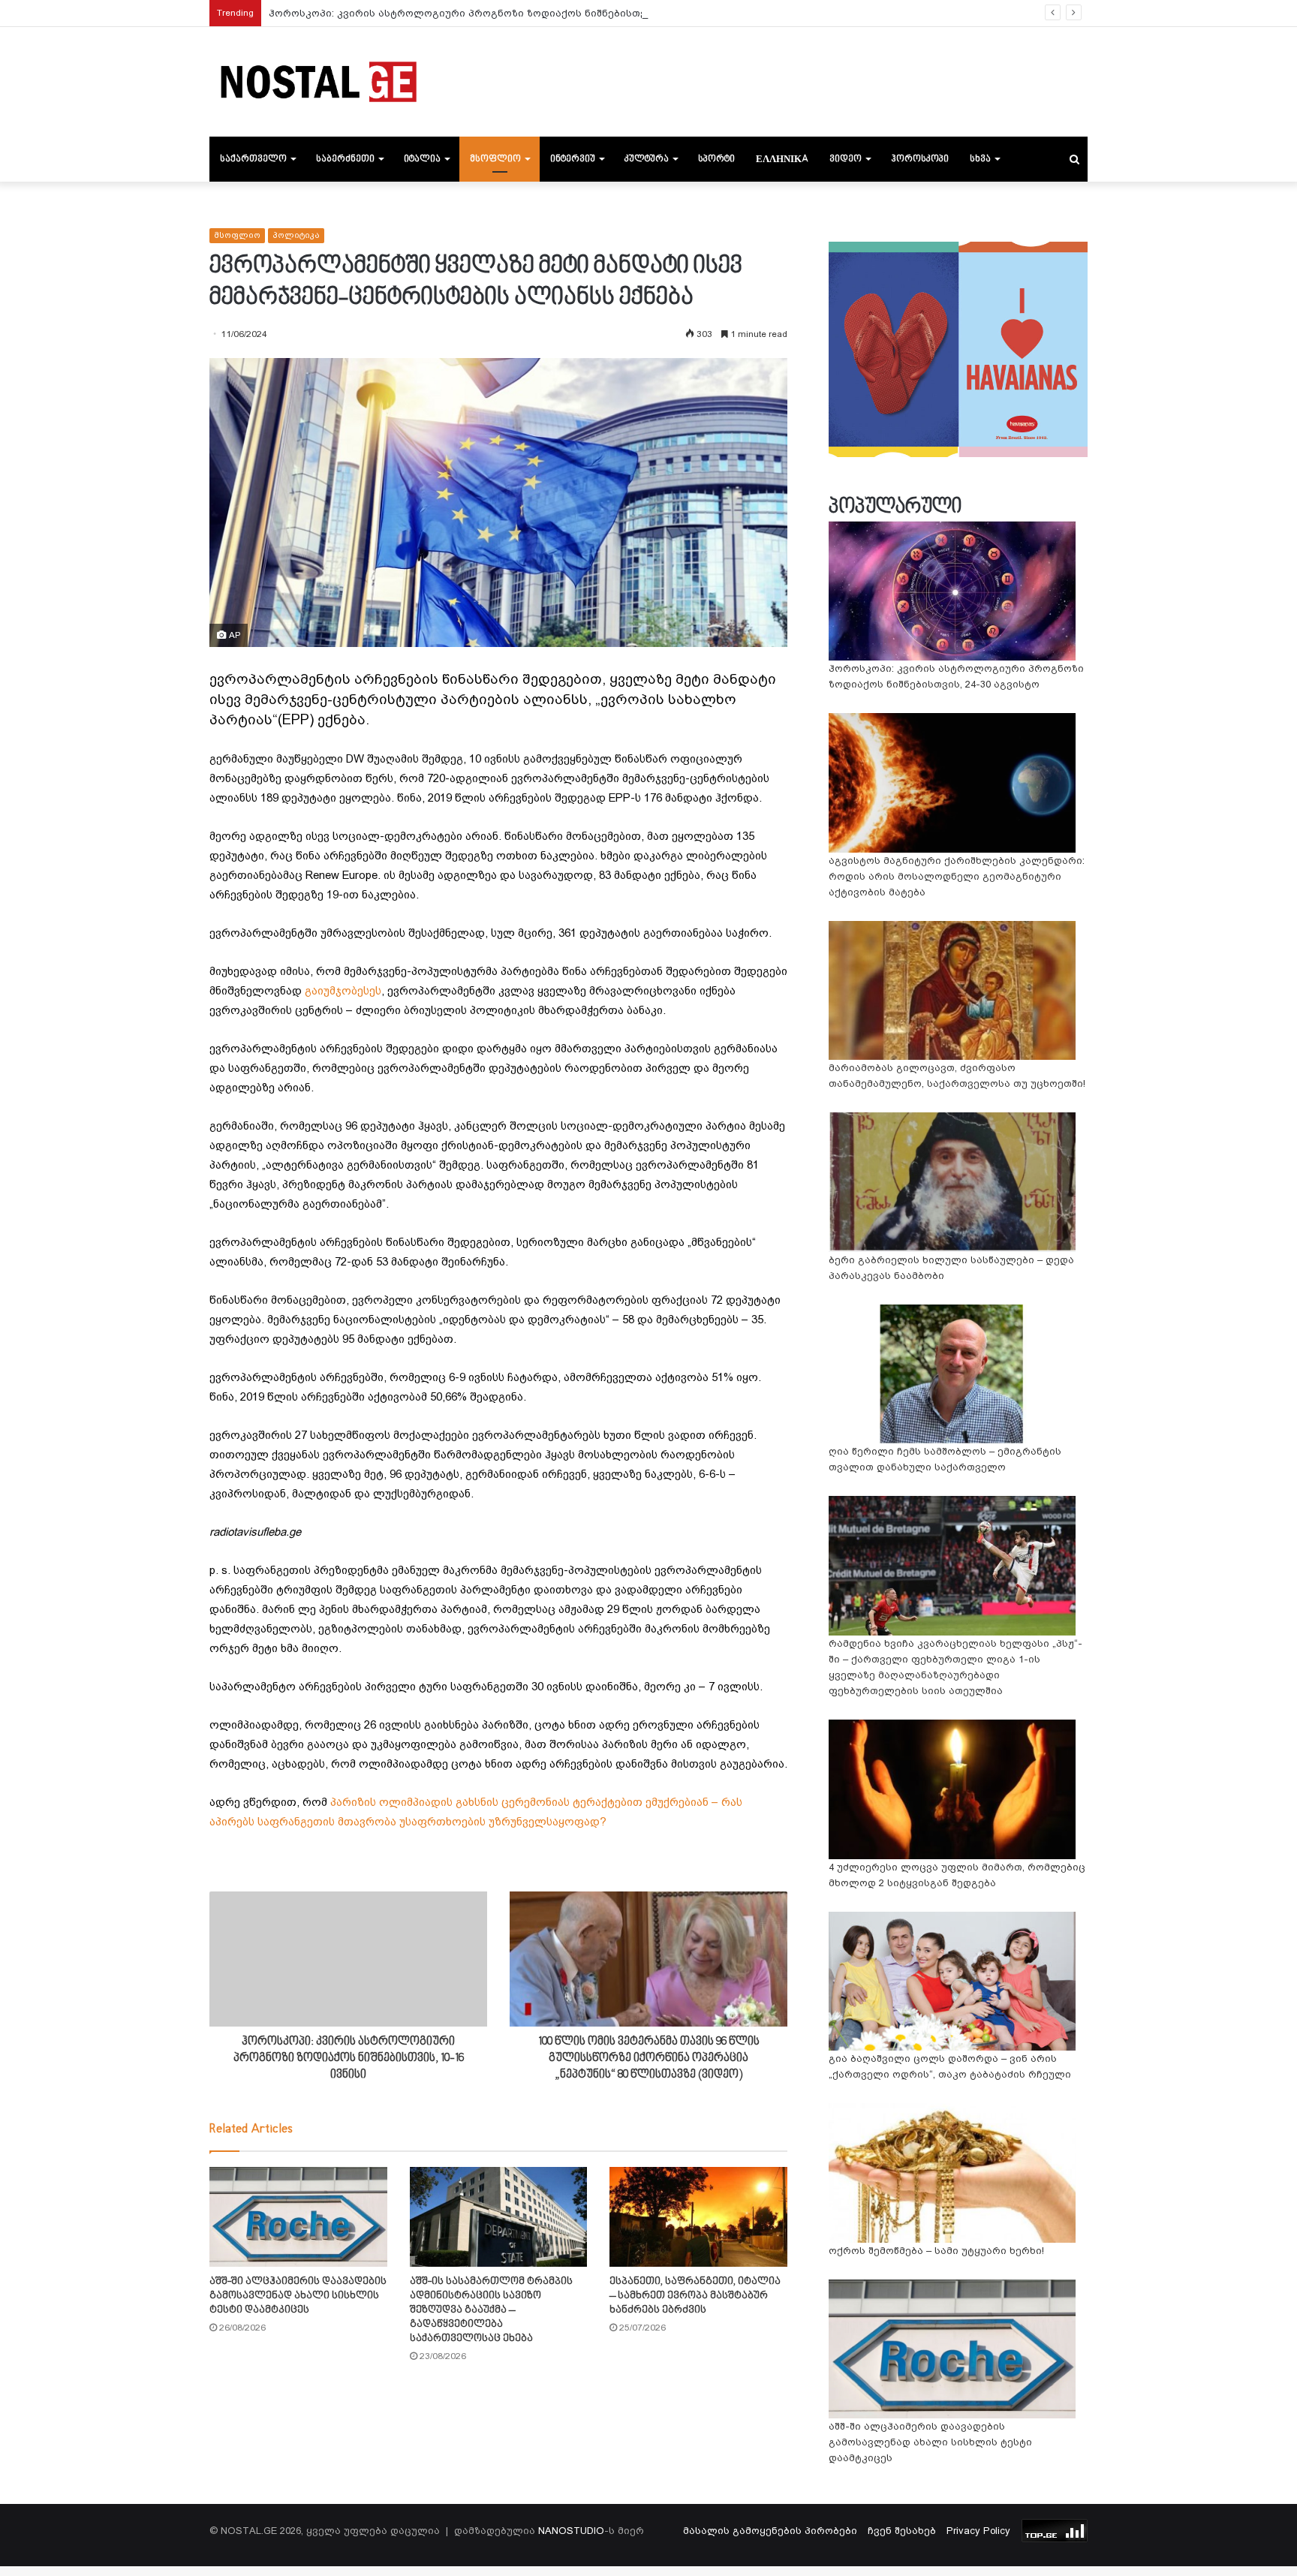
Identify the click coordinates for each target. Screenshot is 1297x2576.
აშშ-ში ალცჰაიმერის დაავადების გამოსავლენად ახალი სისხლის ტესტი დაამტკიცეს (298, 2296)
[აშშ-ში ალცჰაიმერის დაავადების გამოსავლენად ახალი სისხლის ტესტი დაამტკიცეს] (298, 2217)
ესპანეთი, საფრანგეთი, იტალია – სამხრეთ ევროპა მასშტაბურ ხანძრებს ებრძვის (695, 2296)
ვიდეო (846, 159)
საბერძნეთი (345, 159)
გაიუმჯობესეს (343, 991)
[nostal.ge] (318, 82)
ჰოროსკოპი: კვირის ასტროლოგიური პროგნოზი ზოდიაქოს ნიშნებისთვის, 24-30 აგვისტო (503, 13)
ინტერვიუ (573, 159)
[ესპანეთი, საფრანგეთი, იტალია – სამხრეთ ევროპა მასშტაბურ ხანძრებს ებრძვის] (698, 2217)
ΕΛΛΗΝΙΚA (782, 159)
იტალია (422, 159)
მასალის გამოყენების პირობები (770, 2531)
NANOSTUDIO (571, 2531)
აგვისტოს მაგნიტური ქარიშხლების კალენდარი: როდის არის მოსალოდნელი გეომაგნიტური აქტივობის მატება (957, 876)
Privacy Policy (978, 2531)
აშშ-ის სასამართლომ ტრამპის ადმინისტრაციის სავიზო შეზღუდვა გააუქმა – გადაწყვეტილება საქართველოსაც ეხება (491, 2310)
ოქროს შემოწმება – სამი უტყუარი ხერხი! (936, 2251)
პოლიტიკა (296, 235)
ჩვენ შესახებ (902, 2531)
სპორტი (716, 159)
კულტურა (647, 159)
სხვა (980, 159)
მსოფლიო (495, 159)
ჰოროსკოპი (920, 159)
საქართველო (253, 159)
